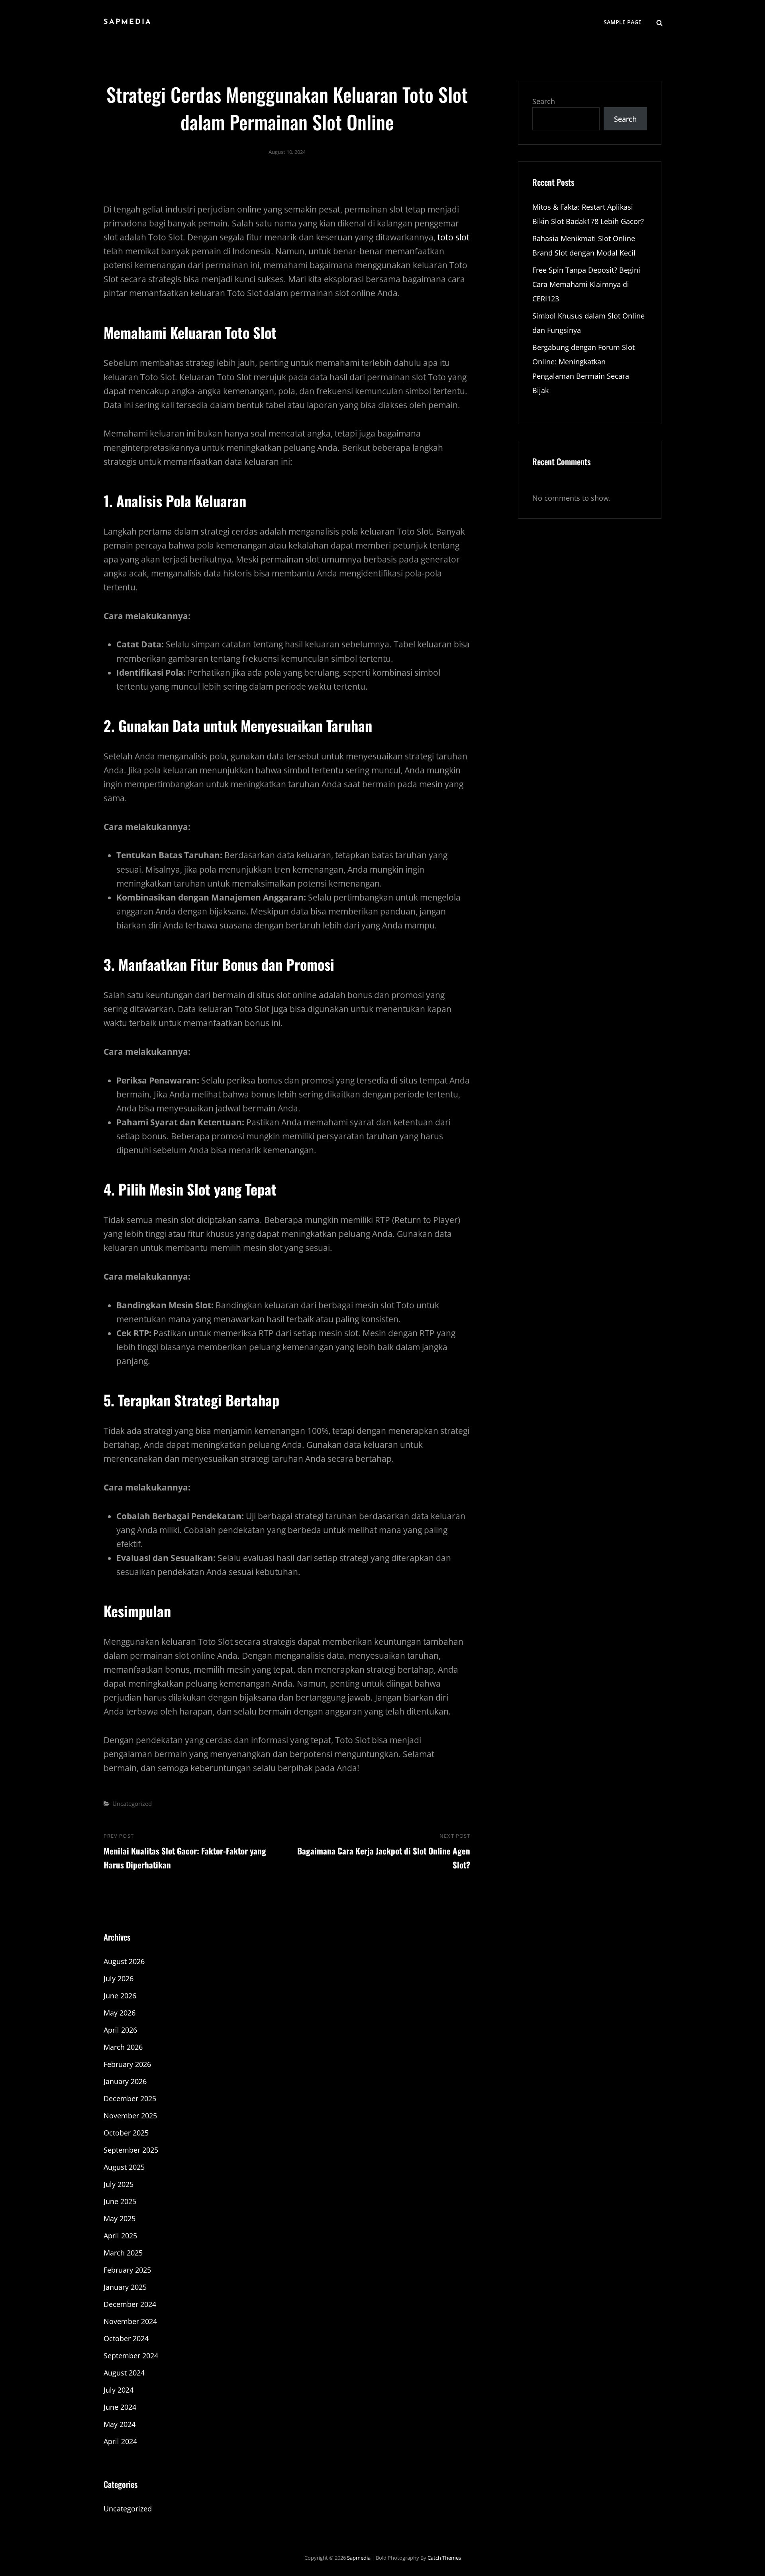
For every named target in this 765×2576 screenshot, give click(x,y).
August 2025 (124, 2167)
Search (544, 101)
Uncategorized (132, 1803)
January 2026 (125, 2081)
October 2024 (126, 2338)
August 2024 (124, 2373)
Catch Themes (444, 2558)
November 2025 (130, 2116)
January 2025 (125, 2287)
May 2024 (120, 2424)
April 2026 (120, 2030)
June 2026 (120, 1996)
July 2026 (119, 1978)
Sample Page (623, 22)
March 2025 (123, 2253)
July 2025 (119, 2184)
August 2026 (124, 1961)
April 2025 (120, 2236)
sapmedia (128, 22)
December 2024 (130, 2304)
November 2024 (130, 2321)
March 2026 (123, 2047)
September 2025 (131, 2150)
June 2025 (120, 2201)
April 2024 (120, 2441)
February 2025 (127, 2270)
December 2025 (130, 2098)
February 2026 (127, 2064)
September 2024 (131, 2356)
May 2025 (120, 2218)
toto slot (453, 237)
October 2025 (126, 2133)
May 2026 (120, 2013)
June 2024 (120, 2407)
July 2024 (119, 2390)
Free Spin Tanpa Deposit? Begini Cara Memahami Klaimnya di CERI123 (586, 284)
